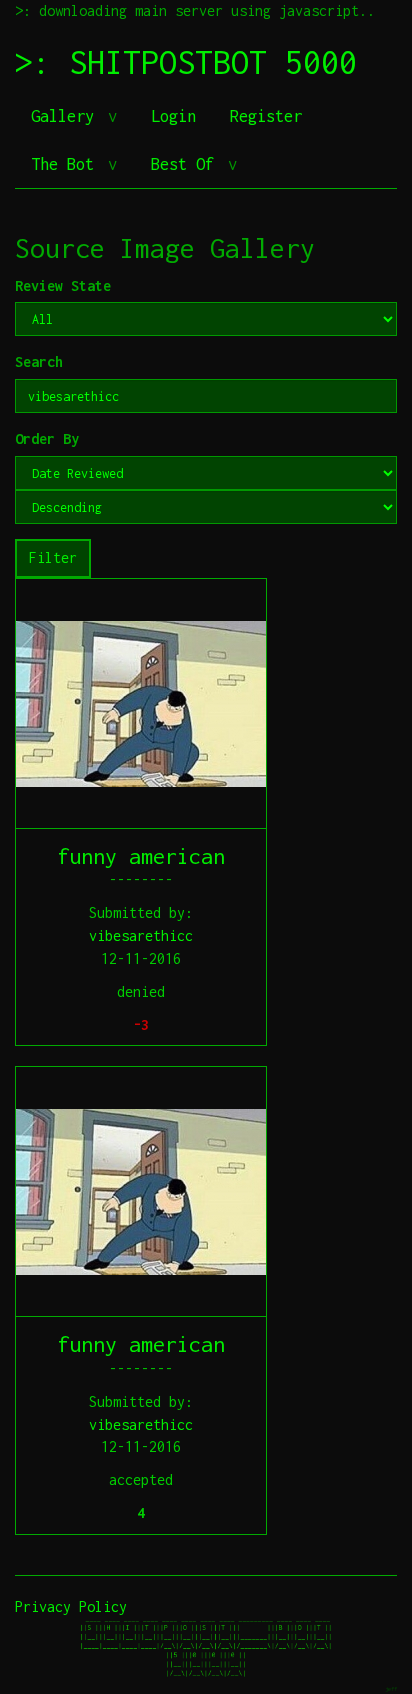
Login (173, 116)
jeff (391, 1688)
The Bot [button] (67, 164)
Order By (47, 438)
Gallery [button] (67, 116)
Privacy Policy (71, 1606)
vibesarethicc (141, 935)
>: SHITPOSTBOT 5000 (186, 62)
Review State (63, 285)
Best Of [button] (187, 164)
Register (266, 116)
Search (39, 361)
